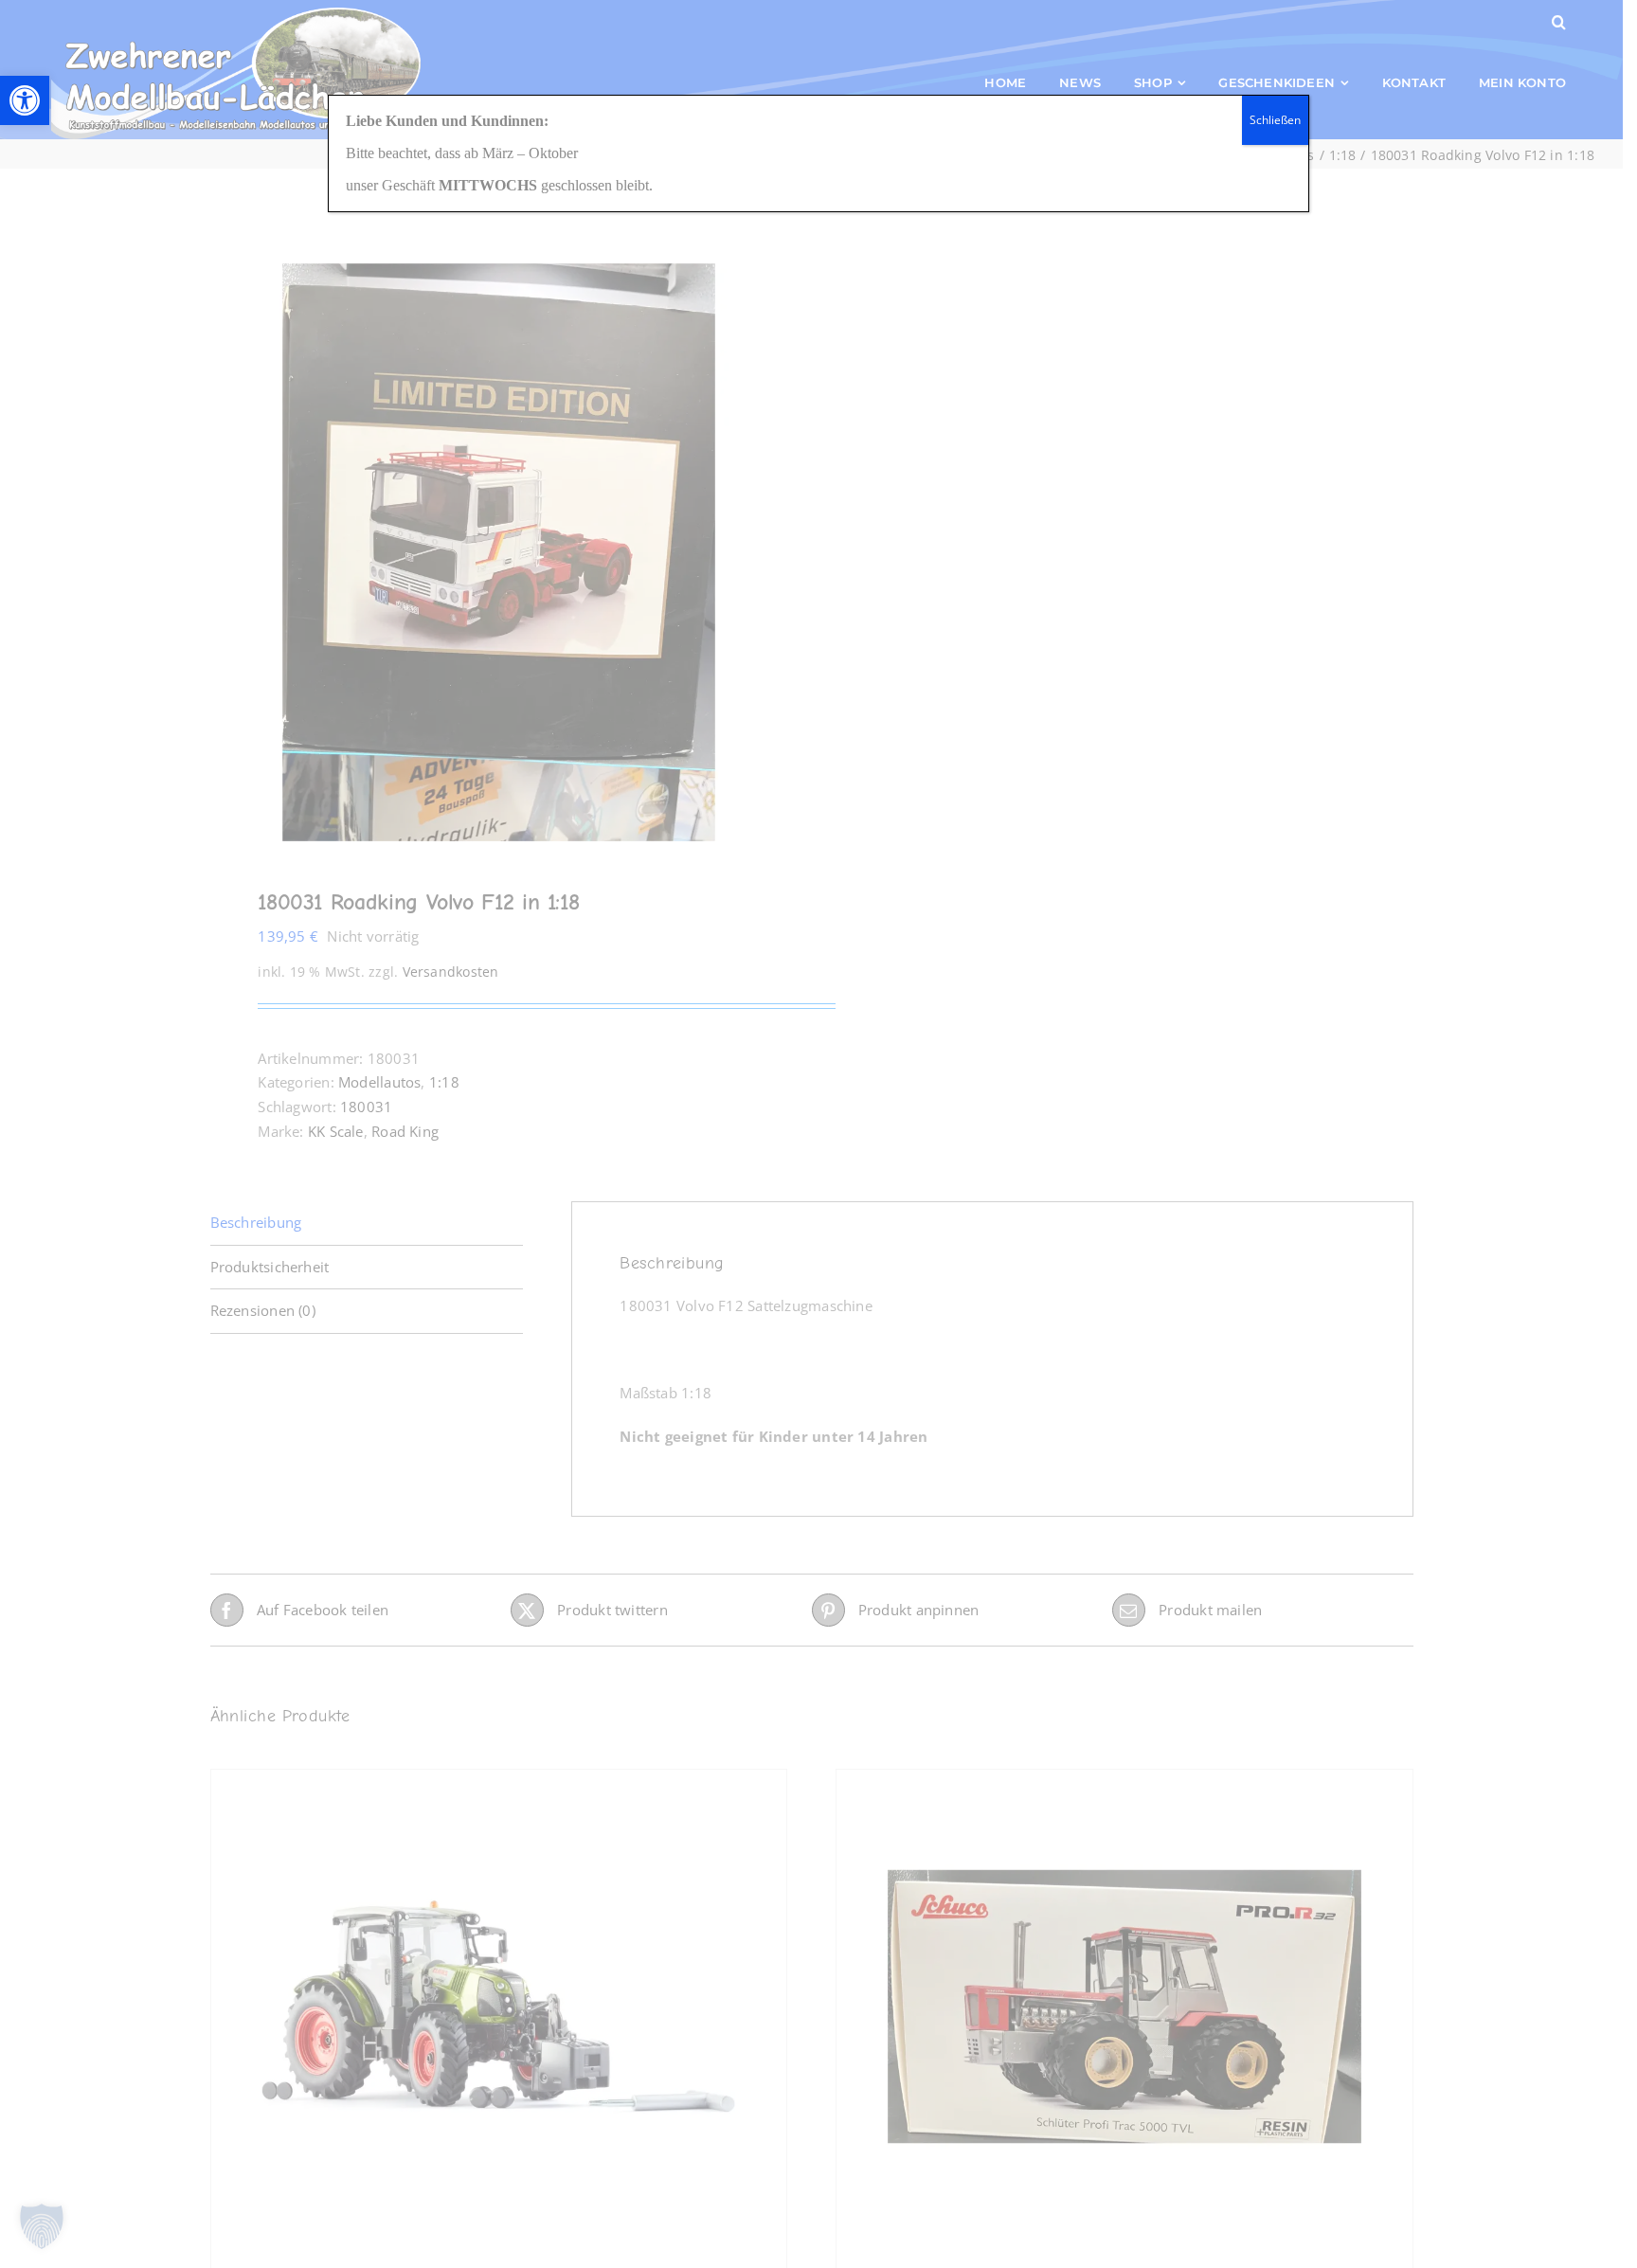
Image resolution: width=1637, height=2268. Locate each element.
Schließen (1275, 120)
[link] (25, 100)
